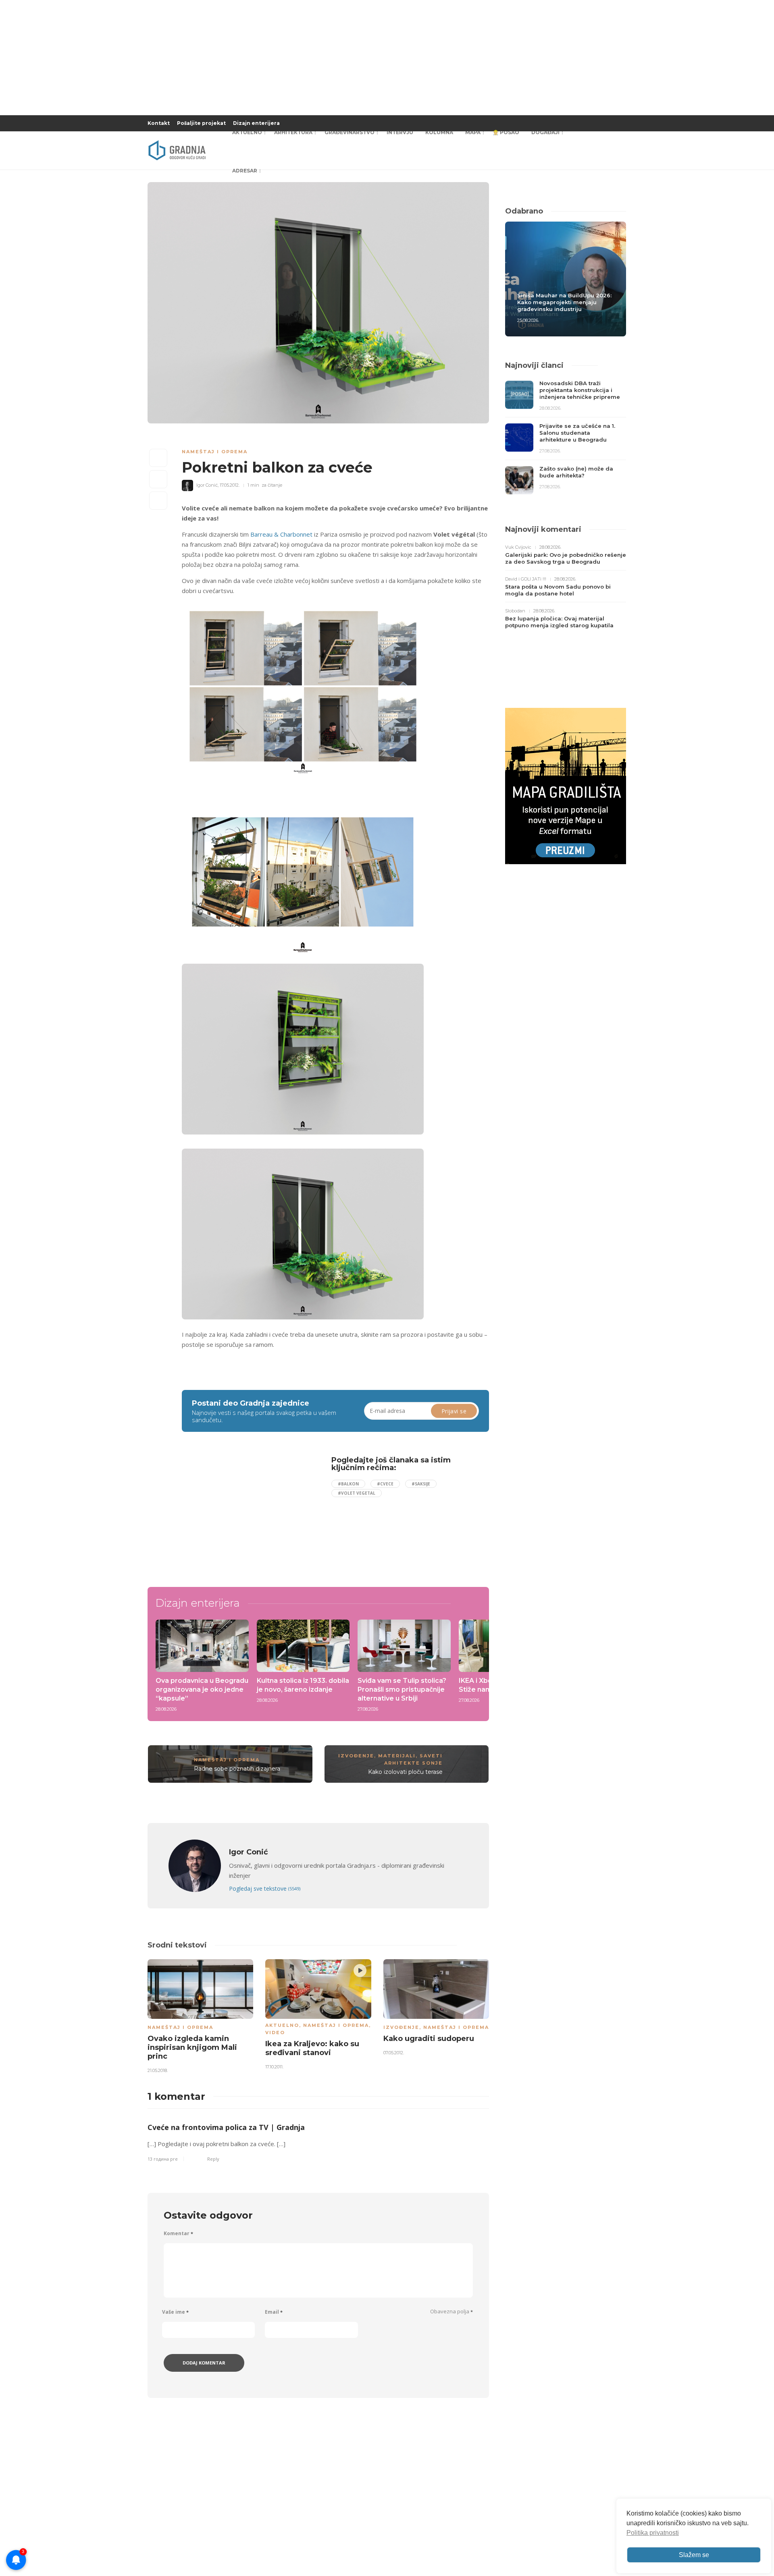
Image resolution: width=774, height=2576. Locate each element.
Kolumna (439, 132)
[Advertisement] (248, 1512)
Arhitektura (293, 132)
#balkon (348, 1484)
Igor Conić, (207, 485)
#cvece (385, 1484)
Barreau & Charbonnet (281, 534)
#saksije (421, 1484)
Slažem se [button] (694, 2555)
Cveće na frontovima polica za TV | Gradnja (226, 2127)
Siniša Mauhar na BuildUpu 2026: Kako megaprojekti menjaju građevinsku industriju (564, 302)
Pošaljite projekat (201, 123)
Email (274, 2312)
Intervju (400, 132)
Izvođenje (356, 1756)
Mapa (473, 132)
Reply (213, 2159)
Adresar (245, 171)
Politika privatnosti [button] (653, 2533)
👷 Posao (506, 132)
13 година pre (163, 2159)
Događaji (545, 132)
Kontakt (159, 123)
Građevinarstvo (350, 132)
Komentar (178, 2233)
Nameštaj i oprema (215, 452)
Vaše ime (175, 2312)
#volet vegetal (357, 1493)
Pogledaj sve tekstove (265, 1888)
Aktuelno (247, 132)
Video (275, 2033)
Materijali (397, 1756)
